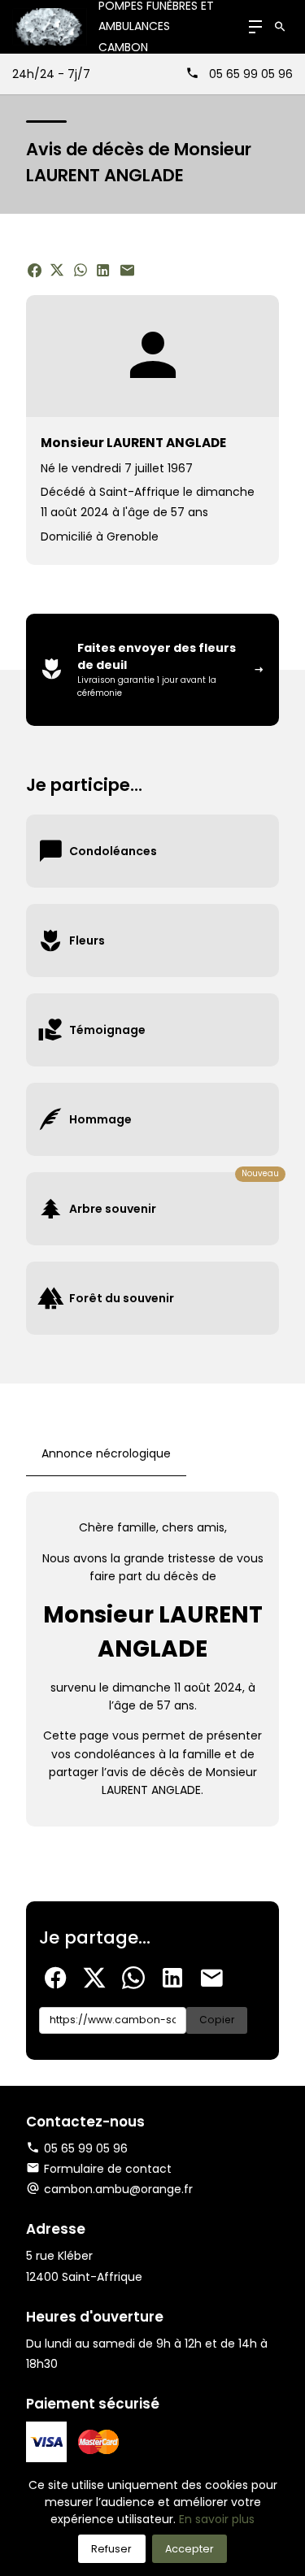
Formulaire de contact (108, 2169)
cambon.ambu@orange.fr (118, 2189)
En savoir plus (217, 2519)
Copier (217, 2020)
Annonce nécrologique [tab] (106, 1453)
